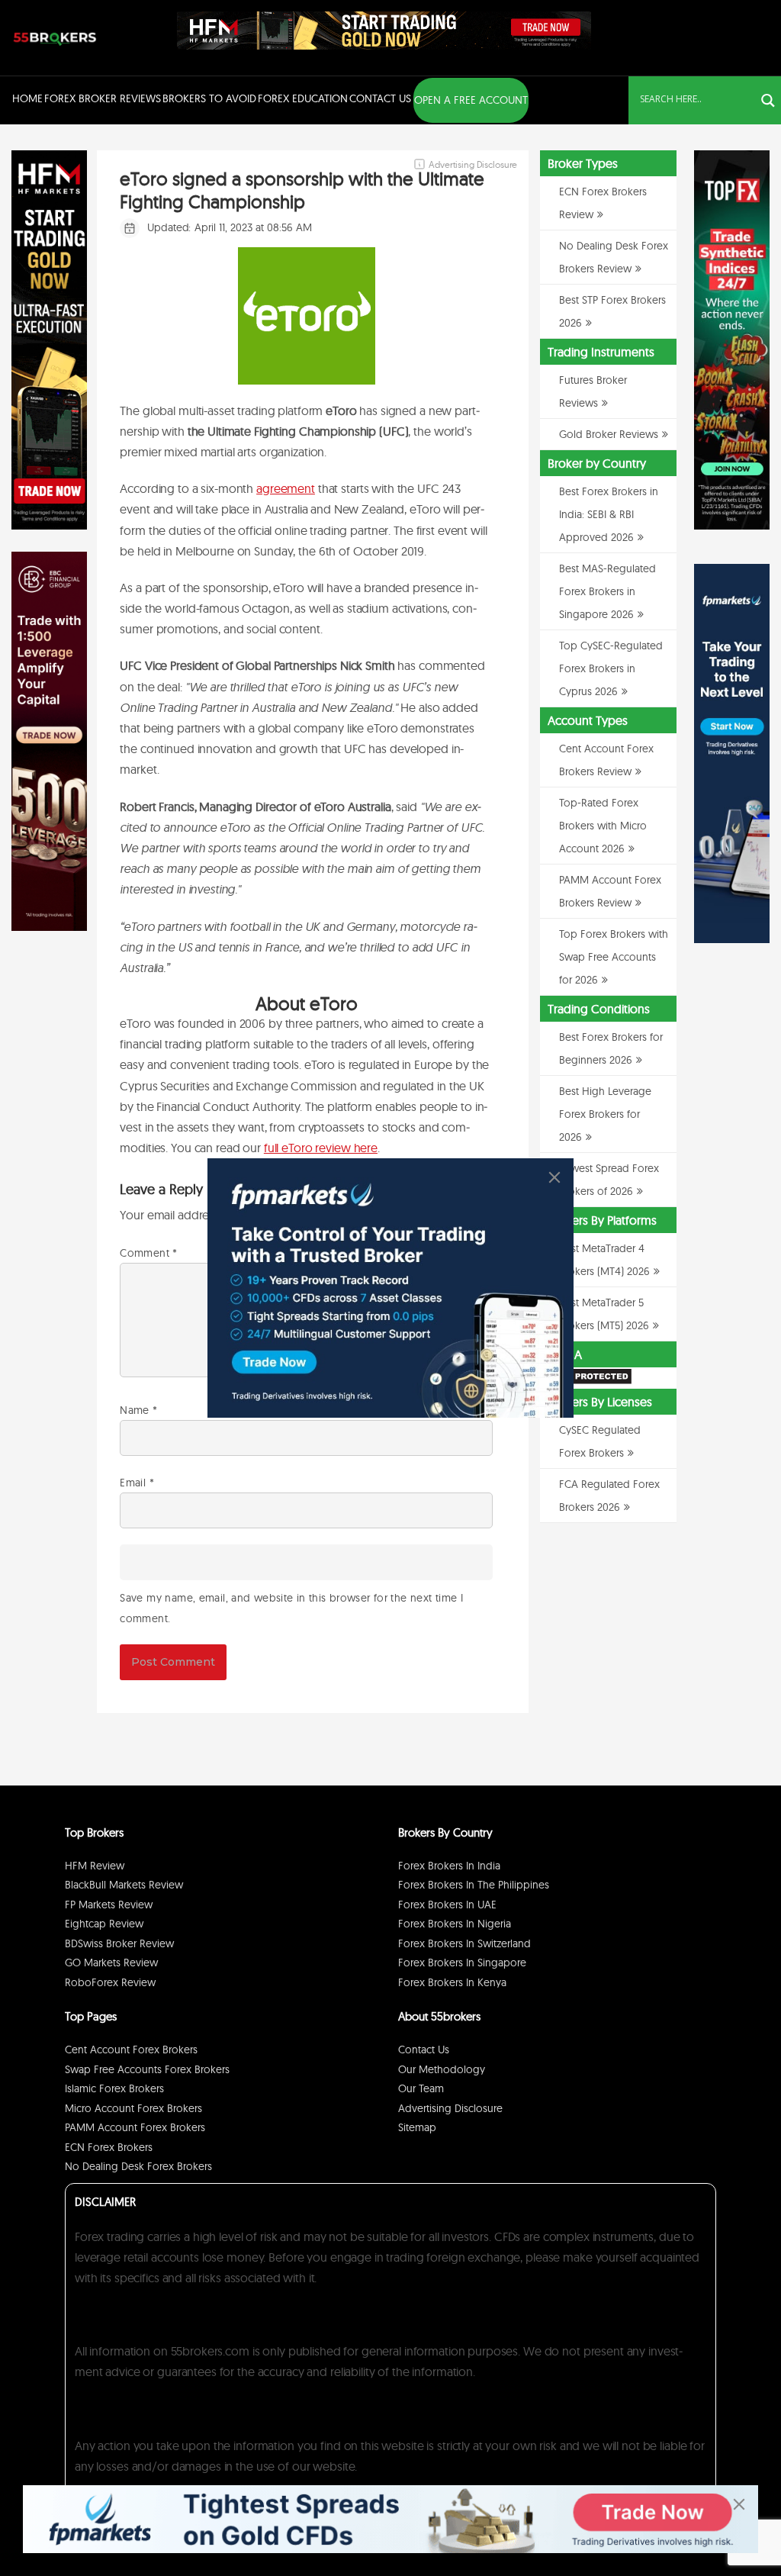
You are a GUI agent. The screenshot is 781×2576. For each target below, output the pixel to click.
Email (137, 1483)
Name (138, 1410)
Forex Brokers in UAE (447, 1905)
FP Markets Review (109, 1905)
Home (27, 98)
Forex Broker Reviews (103, 98)
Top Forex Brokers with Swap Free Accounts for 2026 (614, 957)
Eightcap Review (104, 1924)
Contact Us (380, 98)
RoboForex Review (110, 1982)
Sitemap (417, 2127)
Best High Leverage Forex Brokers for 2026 (605, 1114)
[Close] (554, 1177)
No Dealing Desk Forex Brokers (138, 2166)
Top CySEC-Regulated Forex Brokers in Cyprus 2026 (611, 668)
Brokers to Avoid (209, 98)
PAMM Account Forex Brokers (135, 2127)
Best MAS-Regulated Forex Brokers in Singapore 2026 (607, 591)
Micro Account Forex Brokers (133, 2108)
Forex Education (303, 98)
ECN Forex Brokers (109, 2147)
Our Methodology (442, 2069)
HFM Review (95, 1866)
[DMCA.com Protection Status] (586, 1382)
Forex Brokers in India (449, 1866)
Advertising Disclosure (450, 2108)
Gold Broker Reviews (609, 434)
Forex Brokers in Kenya (452, 1982)
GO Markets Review (111, 1963)
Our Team (421, 2088)
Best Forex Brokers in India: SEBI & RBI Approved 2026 (609, 514)
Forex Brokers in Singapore (462, 1963)
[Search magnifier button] (768, 101)
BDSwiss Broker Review (119, 1943)
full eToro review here (321, 1148)
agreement (286, 488)
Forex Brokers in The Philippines (474, 1885)
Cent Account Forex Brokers (131, 2050)
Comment (148, 1253)
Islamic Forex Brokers (114, 2088)
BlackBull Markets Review (124, 1885)
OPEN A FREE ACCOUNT (471, 100)
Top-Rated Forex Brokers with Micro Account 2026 (603, 826)
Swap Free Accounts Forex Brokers (147, 2069)
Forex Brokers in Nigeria (455, 1924)
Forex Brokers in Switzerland (464, 1943)
